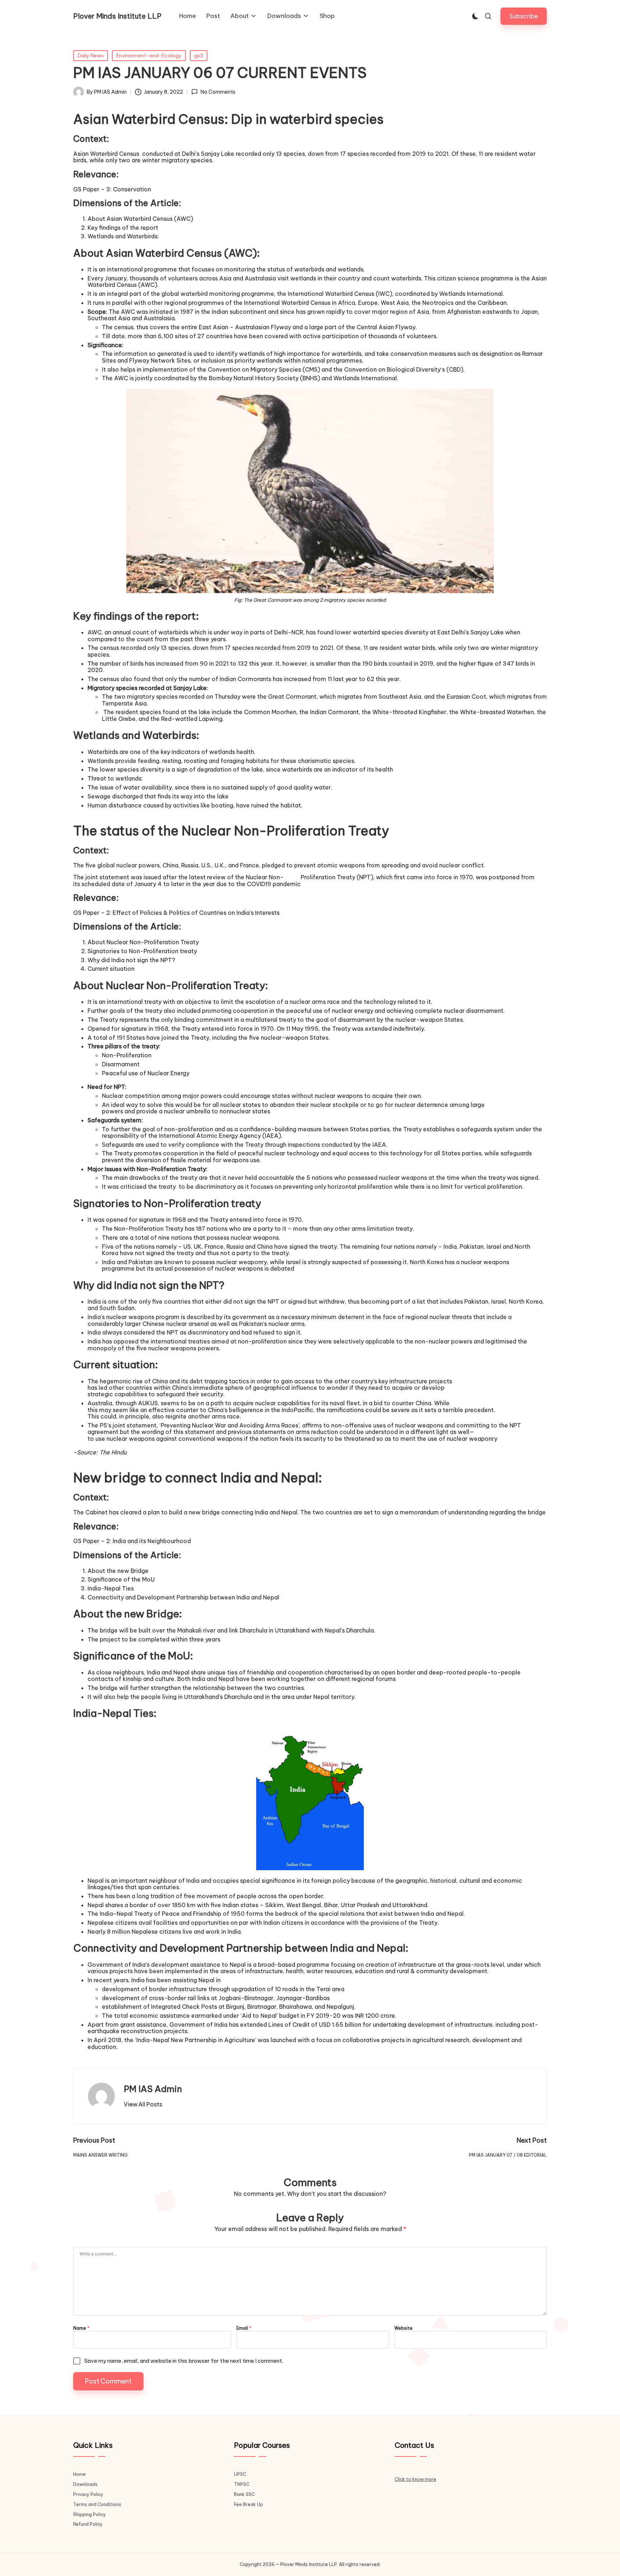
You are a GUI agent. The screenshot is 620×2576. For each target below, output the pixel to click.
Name (81, 2328)
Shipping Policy (90, 2514)
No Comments (218, 92)
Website (403, 2328)
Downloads (85, 2484)
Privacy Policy (88, 2494)
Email (244, 2328)
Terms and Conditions (97, 2504)
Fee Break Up (248, 2504)
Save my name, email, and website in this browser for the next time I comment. (184, 2361)
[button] (524, 16)
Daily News (91, 56)
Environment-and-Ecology (149, 56)
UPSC (240, 2474)
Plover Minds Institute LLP (117, 16)
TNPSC (242, 2484)
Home (79, 2474)
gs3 (199, 56)
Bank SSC (244, 2494)
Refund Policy (88, 2524)
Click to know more (415, 2479)
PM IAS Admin (153, 2089)
